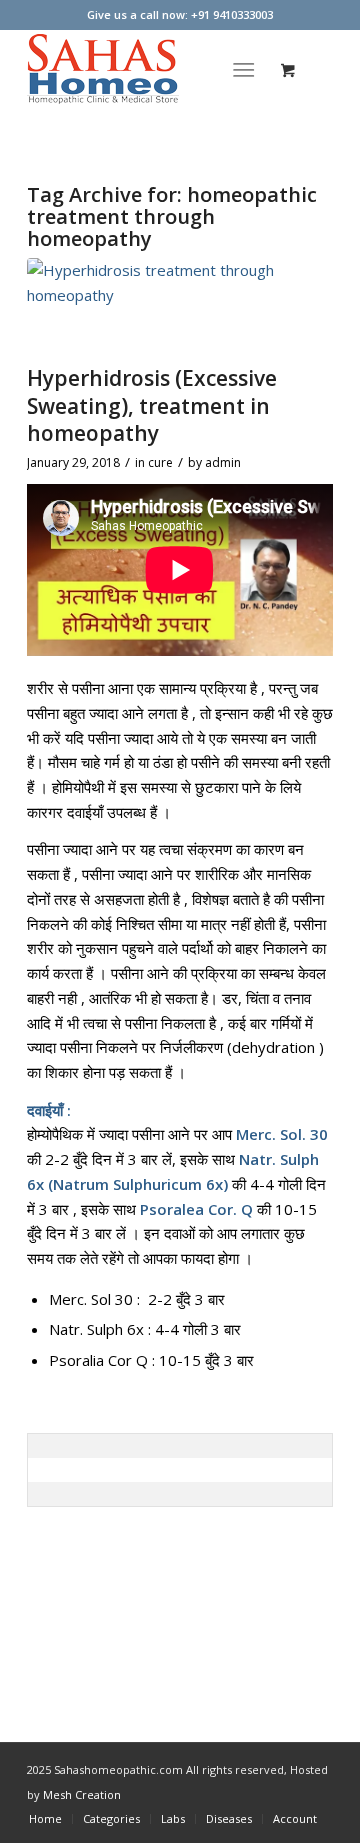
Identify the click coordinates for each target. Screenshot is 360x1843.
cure (160, 462)
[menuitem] (248, 69)
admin (223, 462)
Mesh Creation (82, 1794)
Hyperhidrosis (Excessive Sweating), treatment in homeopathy (152, 405)
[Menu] (244, 69)
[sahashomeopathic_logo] (149, 69)
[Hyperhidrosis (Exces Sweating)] (155, 306)
